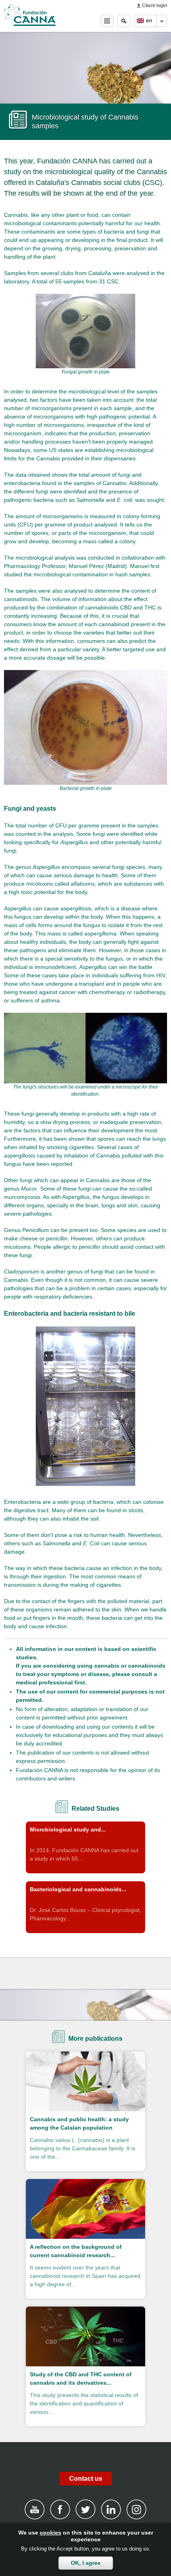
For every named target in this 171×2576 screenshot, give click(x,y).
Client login (154, 6)
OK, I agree (86, 2563)
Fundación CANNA (30, 15)
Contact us (86, 2479)
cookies (51, 2533)
